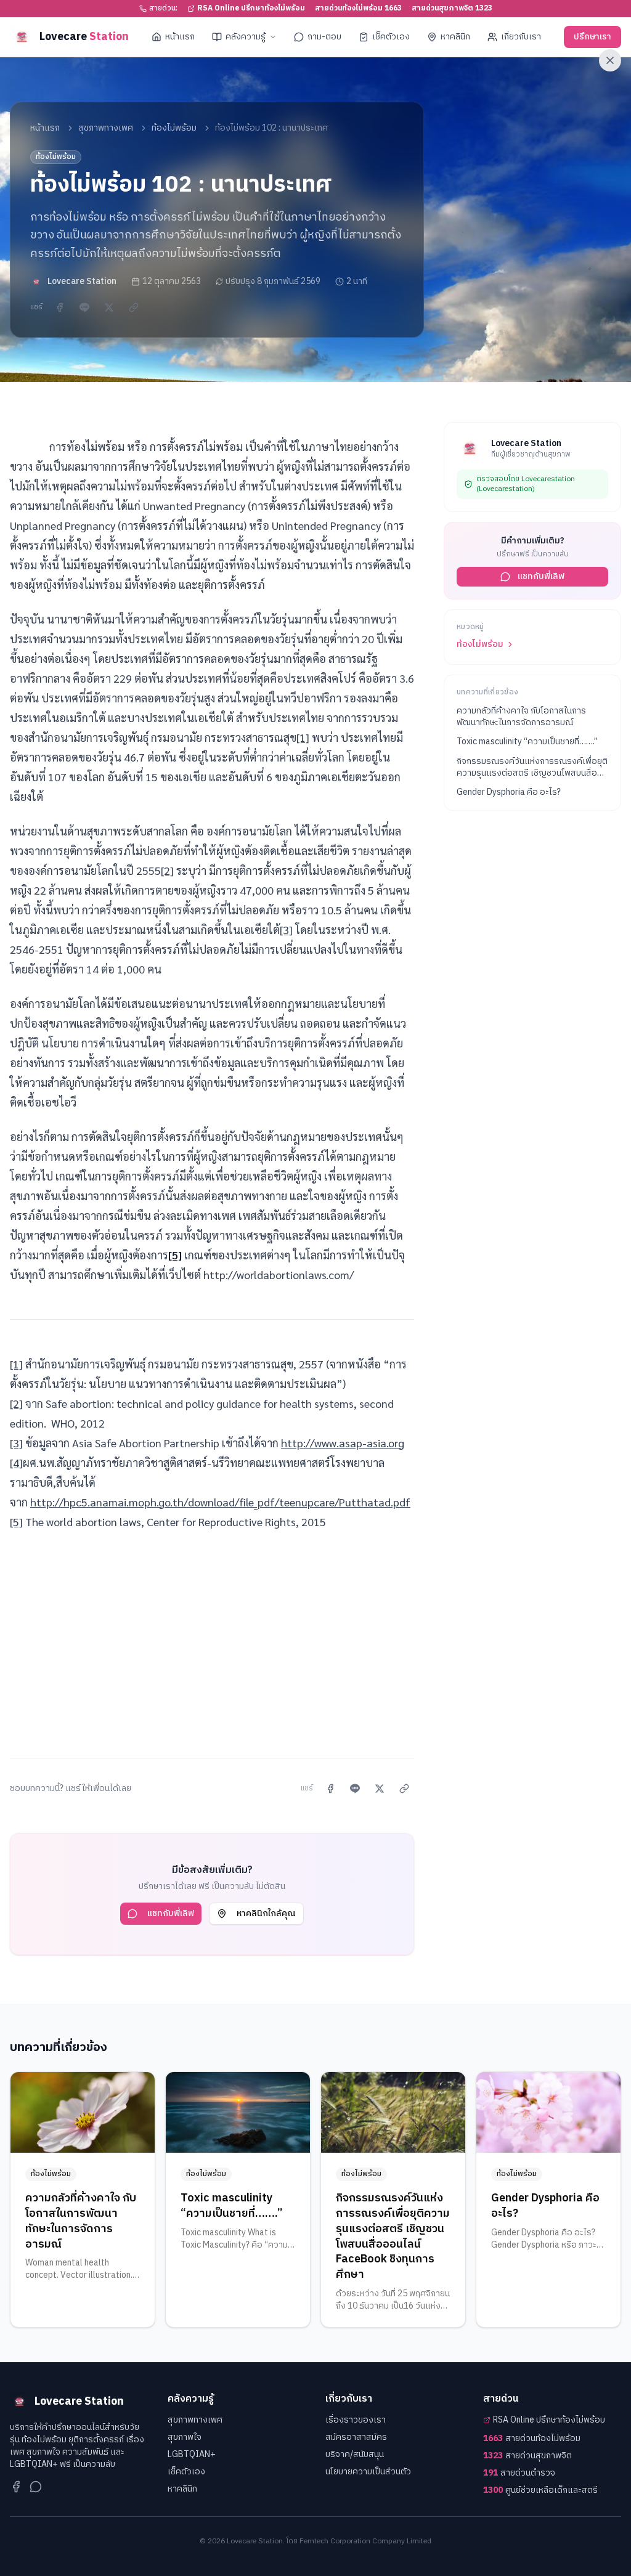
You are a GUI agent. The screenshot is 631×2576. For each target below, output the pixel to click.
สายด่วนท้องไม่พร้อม (532, 2439)
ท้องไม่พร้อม (174, 128)
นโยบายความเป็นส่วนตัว (368, 2472)
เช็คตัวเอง (391, 37)
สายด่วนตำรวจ (519, 2473)
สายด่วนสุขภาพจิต (527, 2456)
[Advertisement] (212, 1638)
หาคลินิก (455, 37)
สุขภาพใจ (185, 2437)
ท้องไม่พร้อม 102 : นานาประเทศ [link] (271, 128)
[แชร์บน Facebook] (60, 307)
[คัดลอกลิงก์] (134, 307)
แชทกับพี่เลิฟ (171, 1913)
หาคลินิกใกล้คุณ (266, 1913)
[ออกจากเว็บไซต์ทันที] (610, 60)
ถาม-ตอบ (324, 37)
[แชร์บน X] (109, 307)
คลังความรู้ (246, 37)
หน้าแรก (180, 37)
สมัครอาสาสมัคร (356, 2437)
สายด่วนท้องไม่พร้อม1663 (358, 9)
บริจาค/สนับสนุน (355, 2454)
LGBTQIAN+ (192, 2454)
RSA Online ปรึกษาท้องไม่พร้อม (251, 9)
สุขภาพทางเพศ (106, 128)
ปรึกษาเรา (592, 37)
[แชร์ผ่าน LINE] (84, 307)
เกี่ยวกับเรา (521, 37)
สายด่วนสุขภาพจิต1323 (452, 9)
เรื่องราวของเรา (356, 2420)
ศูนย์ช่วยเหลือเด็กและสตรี (540, 2490)
